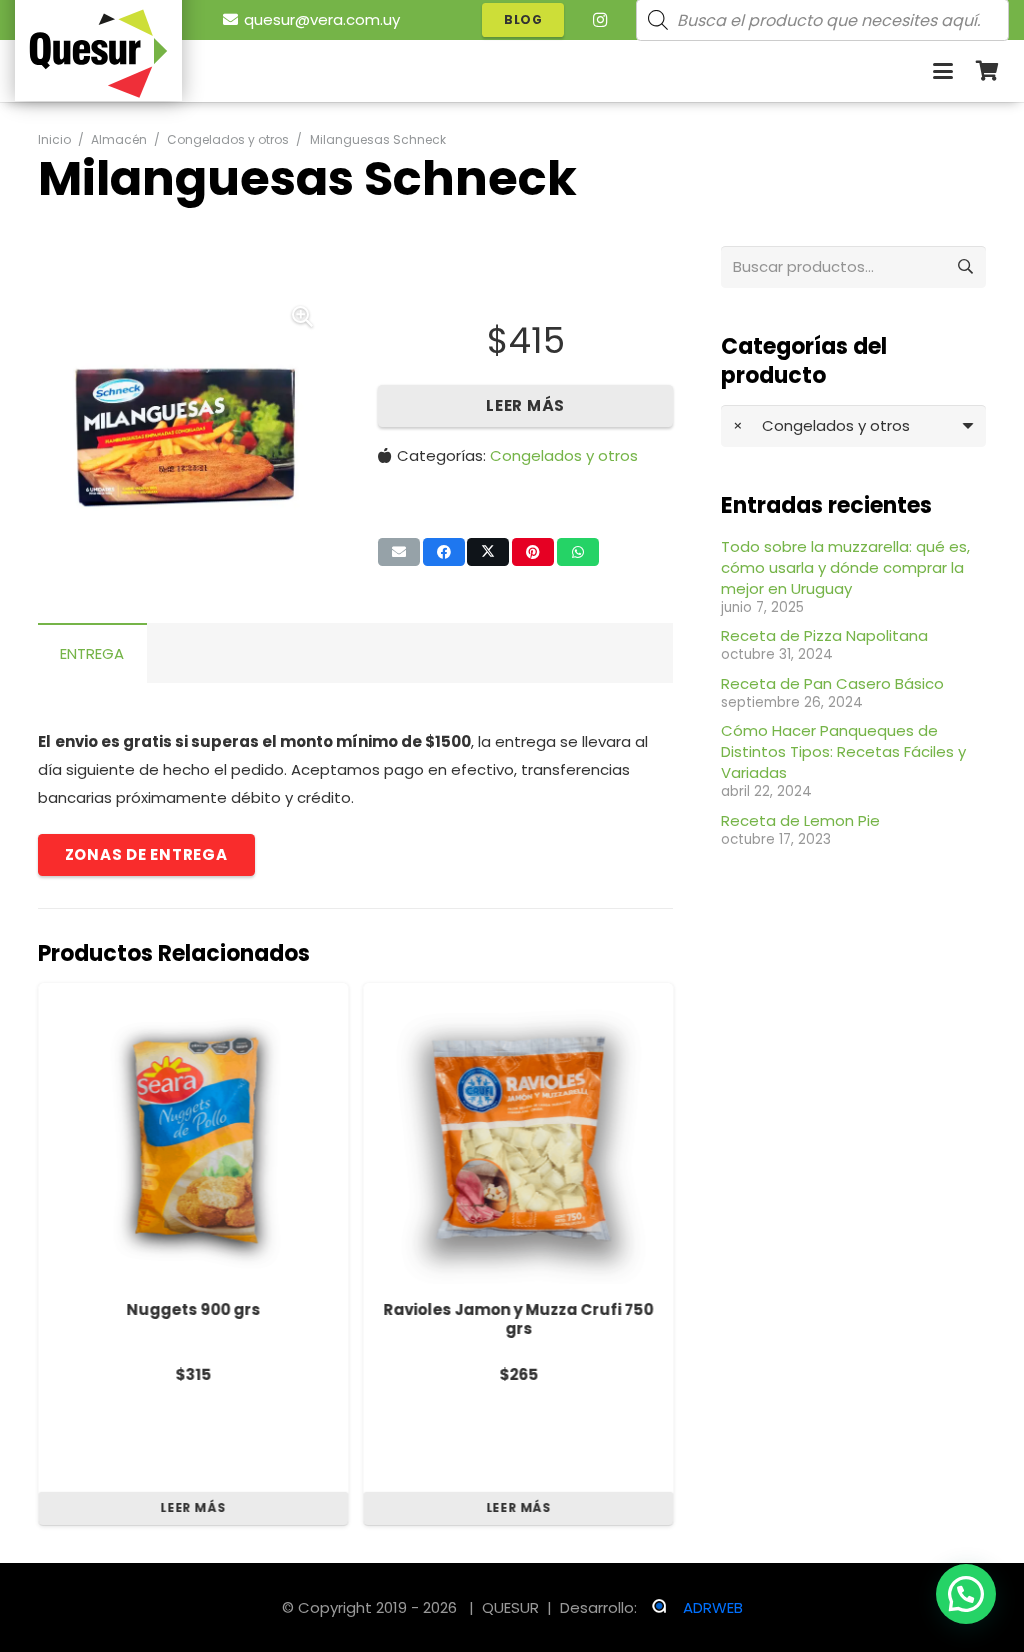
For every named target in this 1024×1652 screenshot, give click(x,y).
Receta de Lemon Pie (800, 820)
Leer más (525, 405)
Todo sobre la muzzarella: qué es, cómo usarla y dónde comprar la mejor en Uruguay (845, 567)
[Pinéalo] (533, 552)
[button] (943, 71)
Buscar (965, 266)
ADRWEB (713, 1607)
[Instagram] (600, 20)
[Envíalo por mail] (399, 552)
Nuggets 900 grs (193, 1309)
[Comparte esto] (444, 552)
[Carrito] (987, 71)
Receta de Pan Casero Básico (832, 683)
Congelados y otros (228, 139)
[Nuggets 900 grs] (193, 1138)
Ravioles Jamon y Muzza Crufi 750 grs (518, 1319)
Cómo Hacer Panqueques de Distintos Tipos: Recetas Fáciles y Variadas (843, 751)
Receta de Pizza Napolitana (824, 635)
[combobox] (854, 426)
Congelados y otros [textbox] (822, 425)
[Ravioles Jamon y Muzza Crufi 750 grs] (518, 1138)
